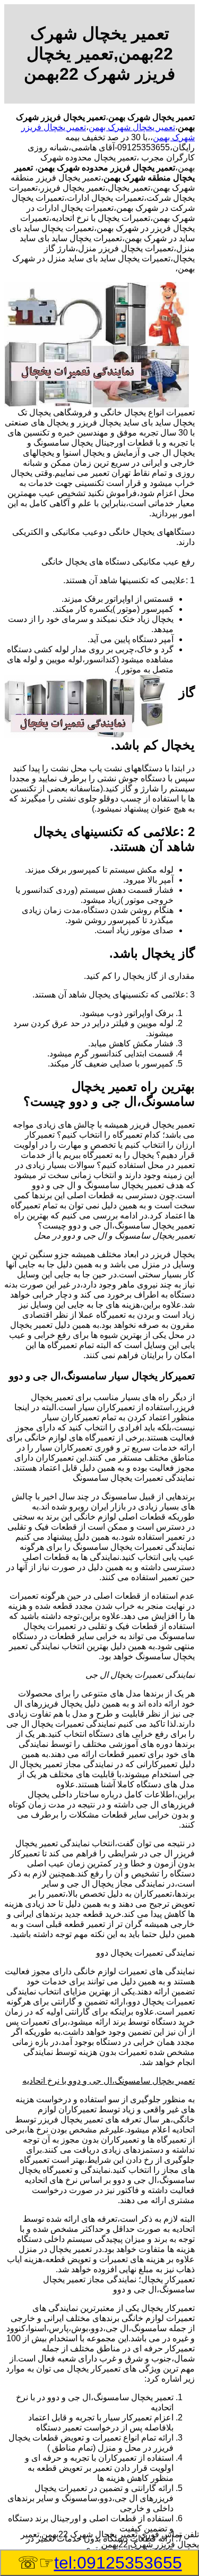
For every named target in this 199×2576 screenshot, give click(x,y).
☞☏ (100, 2563)
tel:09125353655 (118, 2563)
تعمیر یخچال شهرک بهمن (132, 127)
